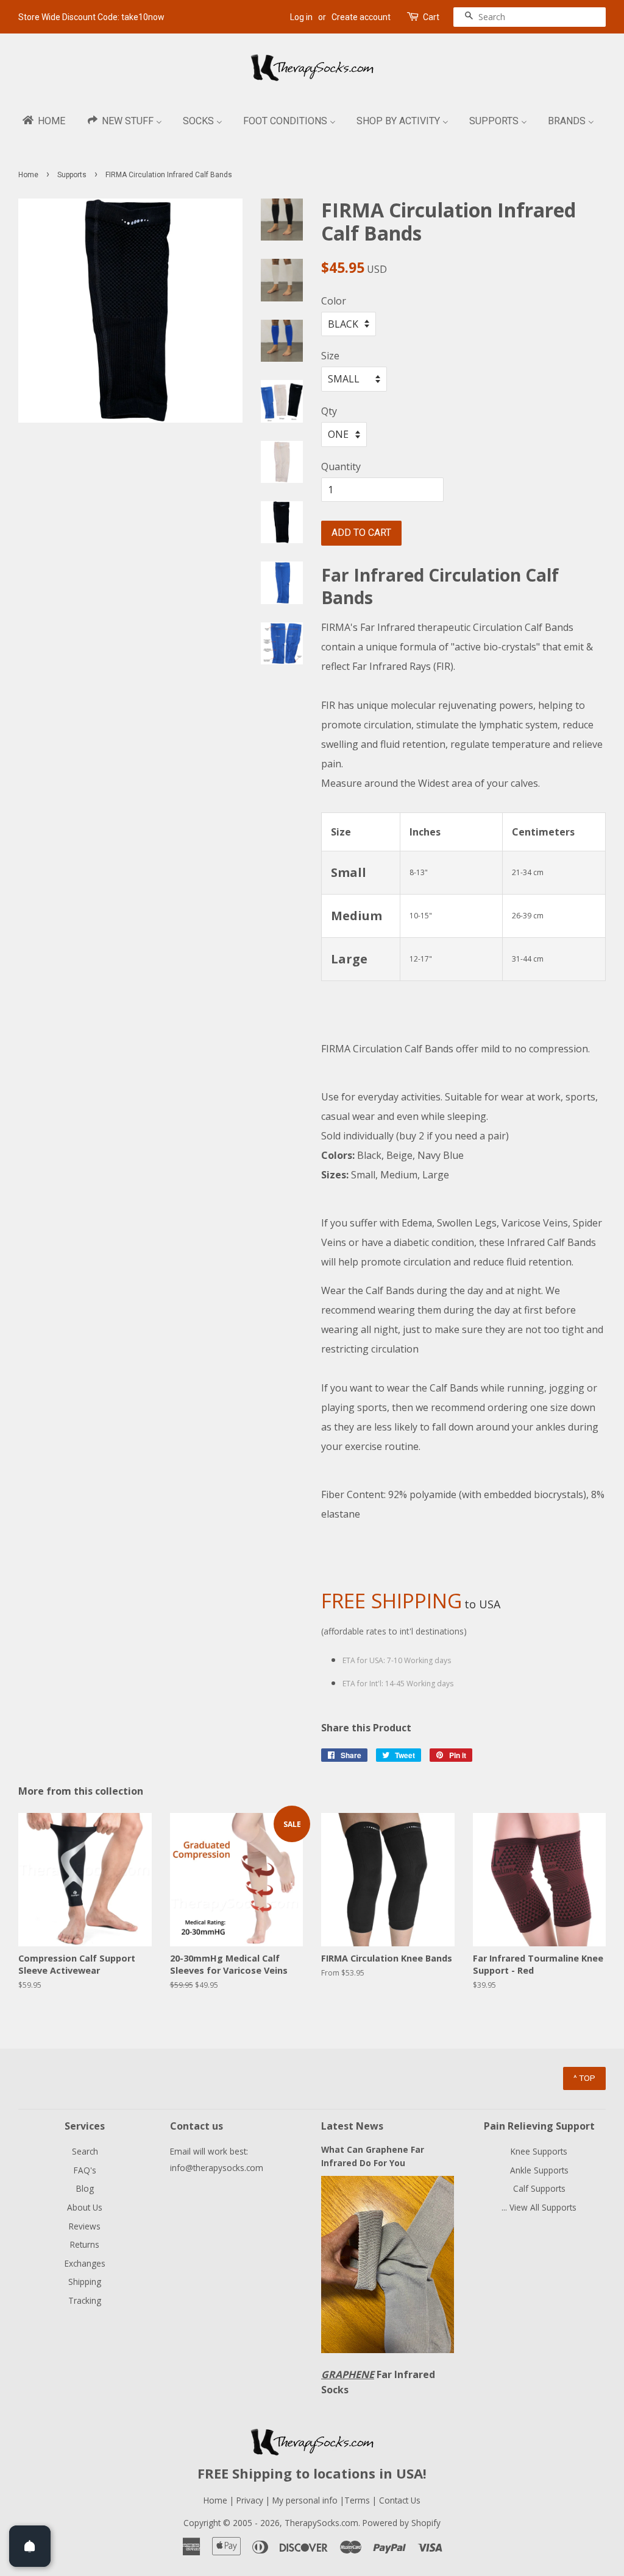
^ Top (584, 2078)
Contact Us (400, 2500)
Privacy (250, 2500)
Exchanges (85, 2263)
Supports (72, 175)
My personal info (306, 2500)
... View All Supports (539, 2207)
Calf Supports (539, 2188)
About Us (85, 2207)
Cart (431, 17)
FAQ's (85, 2170)
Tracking (85, 2300)
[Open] (30, 2546)
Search (85, 2151)
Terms (358, 2500)
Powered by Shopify (402, 2523)
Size (330, 356)
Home (28, 175)
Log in (301, 17)
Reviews (85, 2226)
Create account (361, 17)
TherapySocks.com (321, 2523)
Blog (85, 2188)
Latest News (352, 2126)
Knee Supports (539, 2151)
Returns (85, 2244)
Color (334, 301)
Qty (329, 411)
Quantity (341, 466)
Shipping (85, 2282)
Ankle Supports (539, 2170)
